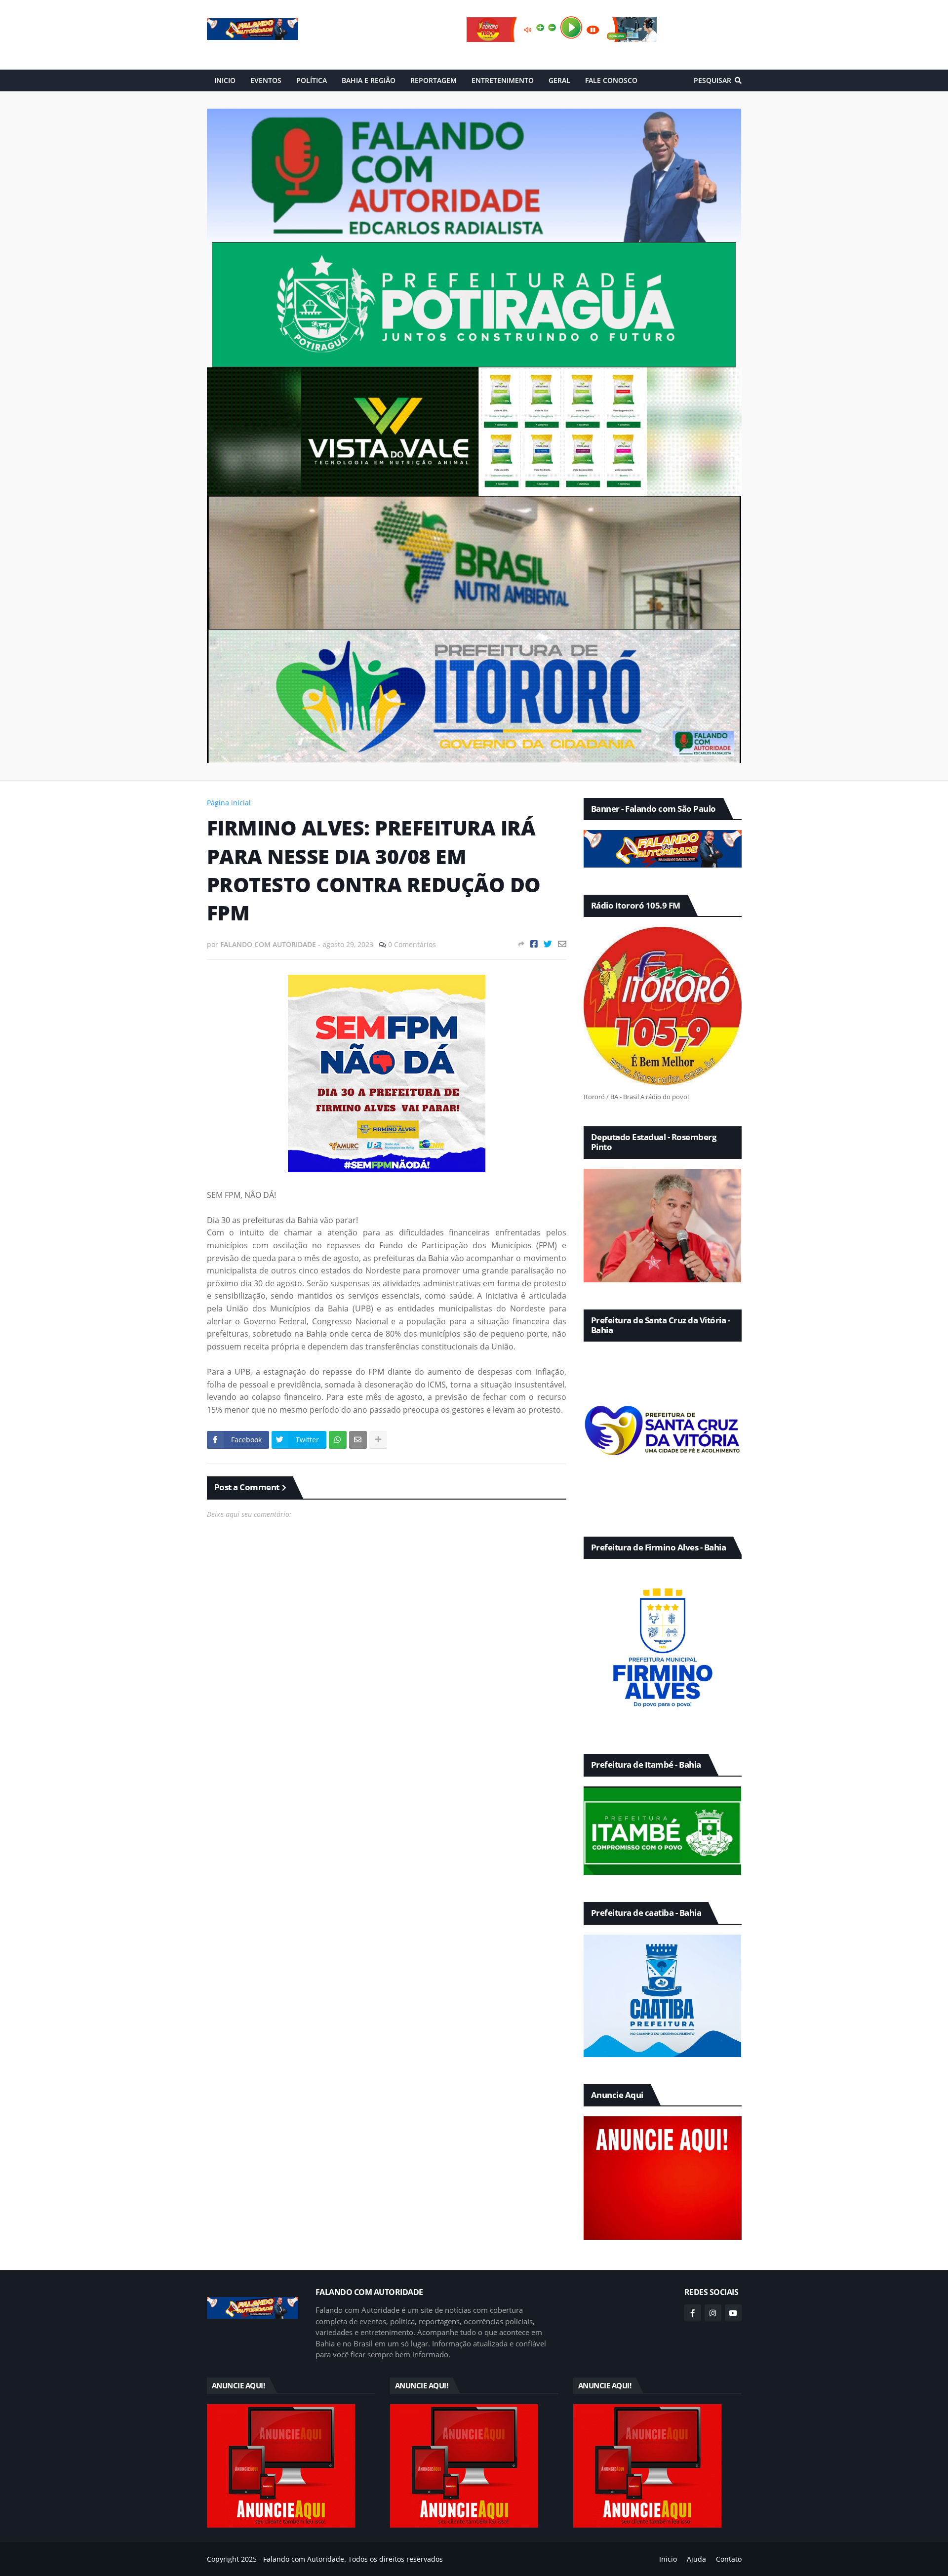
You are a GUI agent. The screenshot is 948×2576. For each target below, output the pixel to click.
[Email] (562, 944)
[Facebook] (534, 944)
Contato (729, 2559)
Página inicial (229, 803)
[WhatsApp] (338, 1440)
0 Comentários (412, 944)
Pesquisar (712, 80)
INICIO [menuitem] (225, 80)
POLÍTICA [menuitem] (312, 80)
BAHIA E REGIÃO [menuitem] (369, 80)
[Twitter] (548, 944)
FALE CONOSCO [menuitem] (611, 80)
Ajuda (696, 2559)
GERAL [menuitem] (559, 80)
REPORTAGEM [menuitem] (434, 80)
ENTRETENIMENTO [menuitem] (503, 80)
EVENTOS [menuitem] (266, 80)
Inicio (668, 2559)
